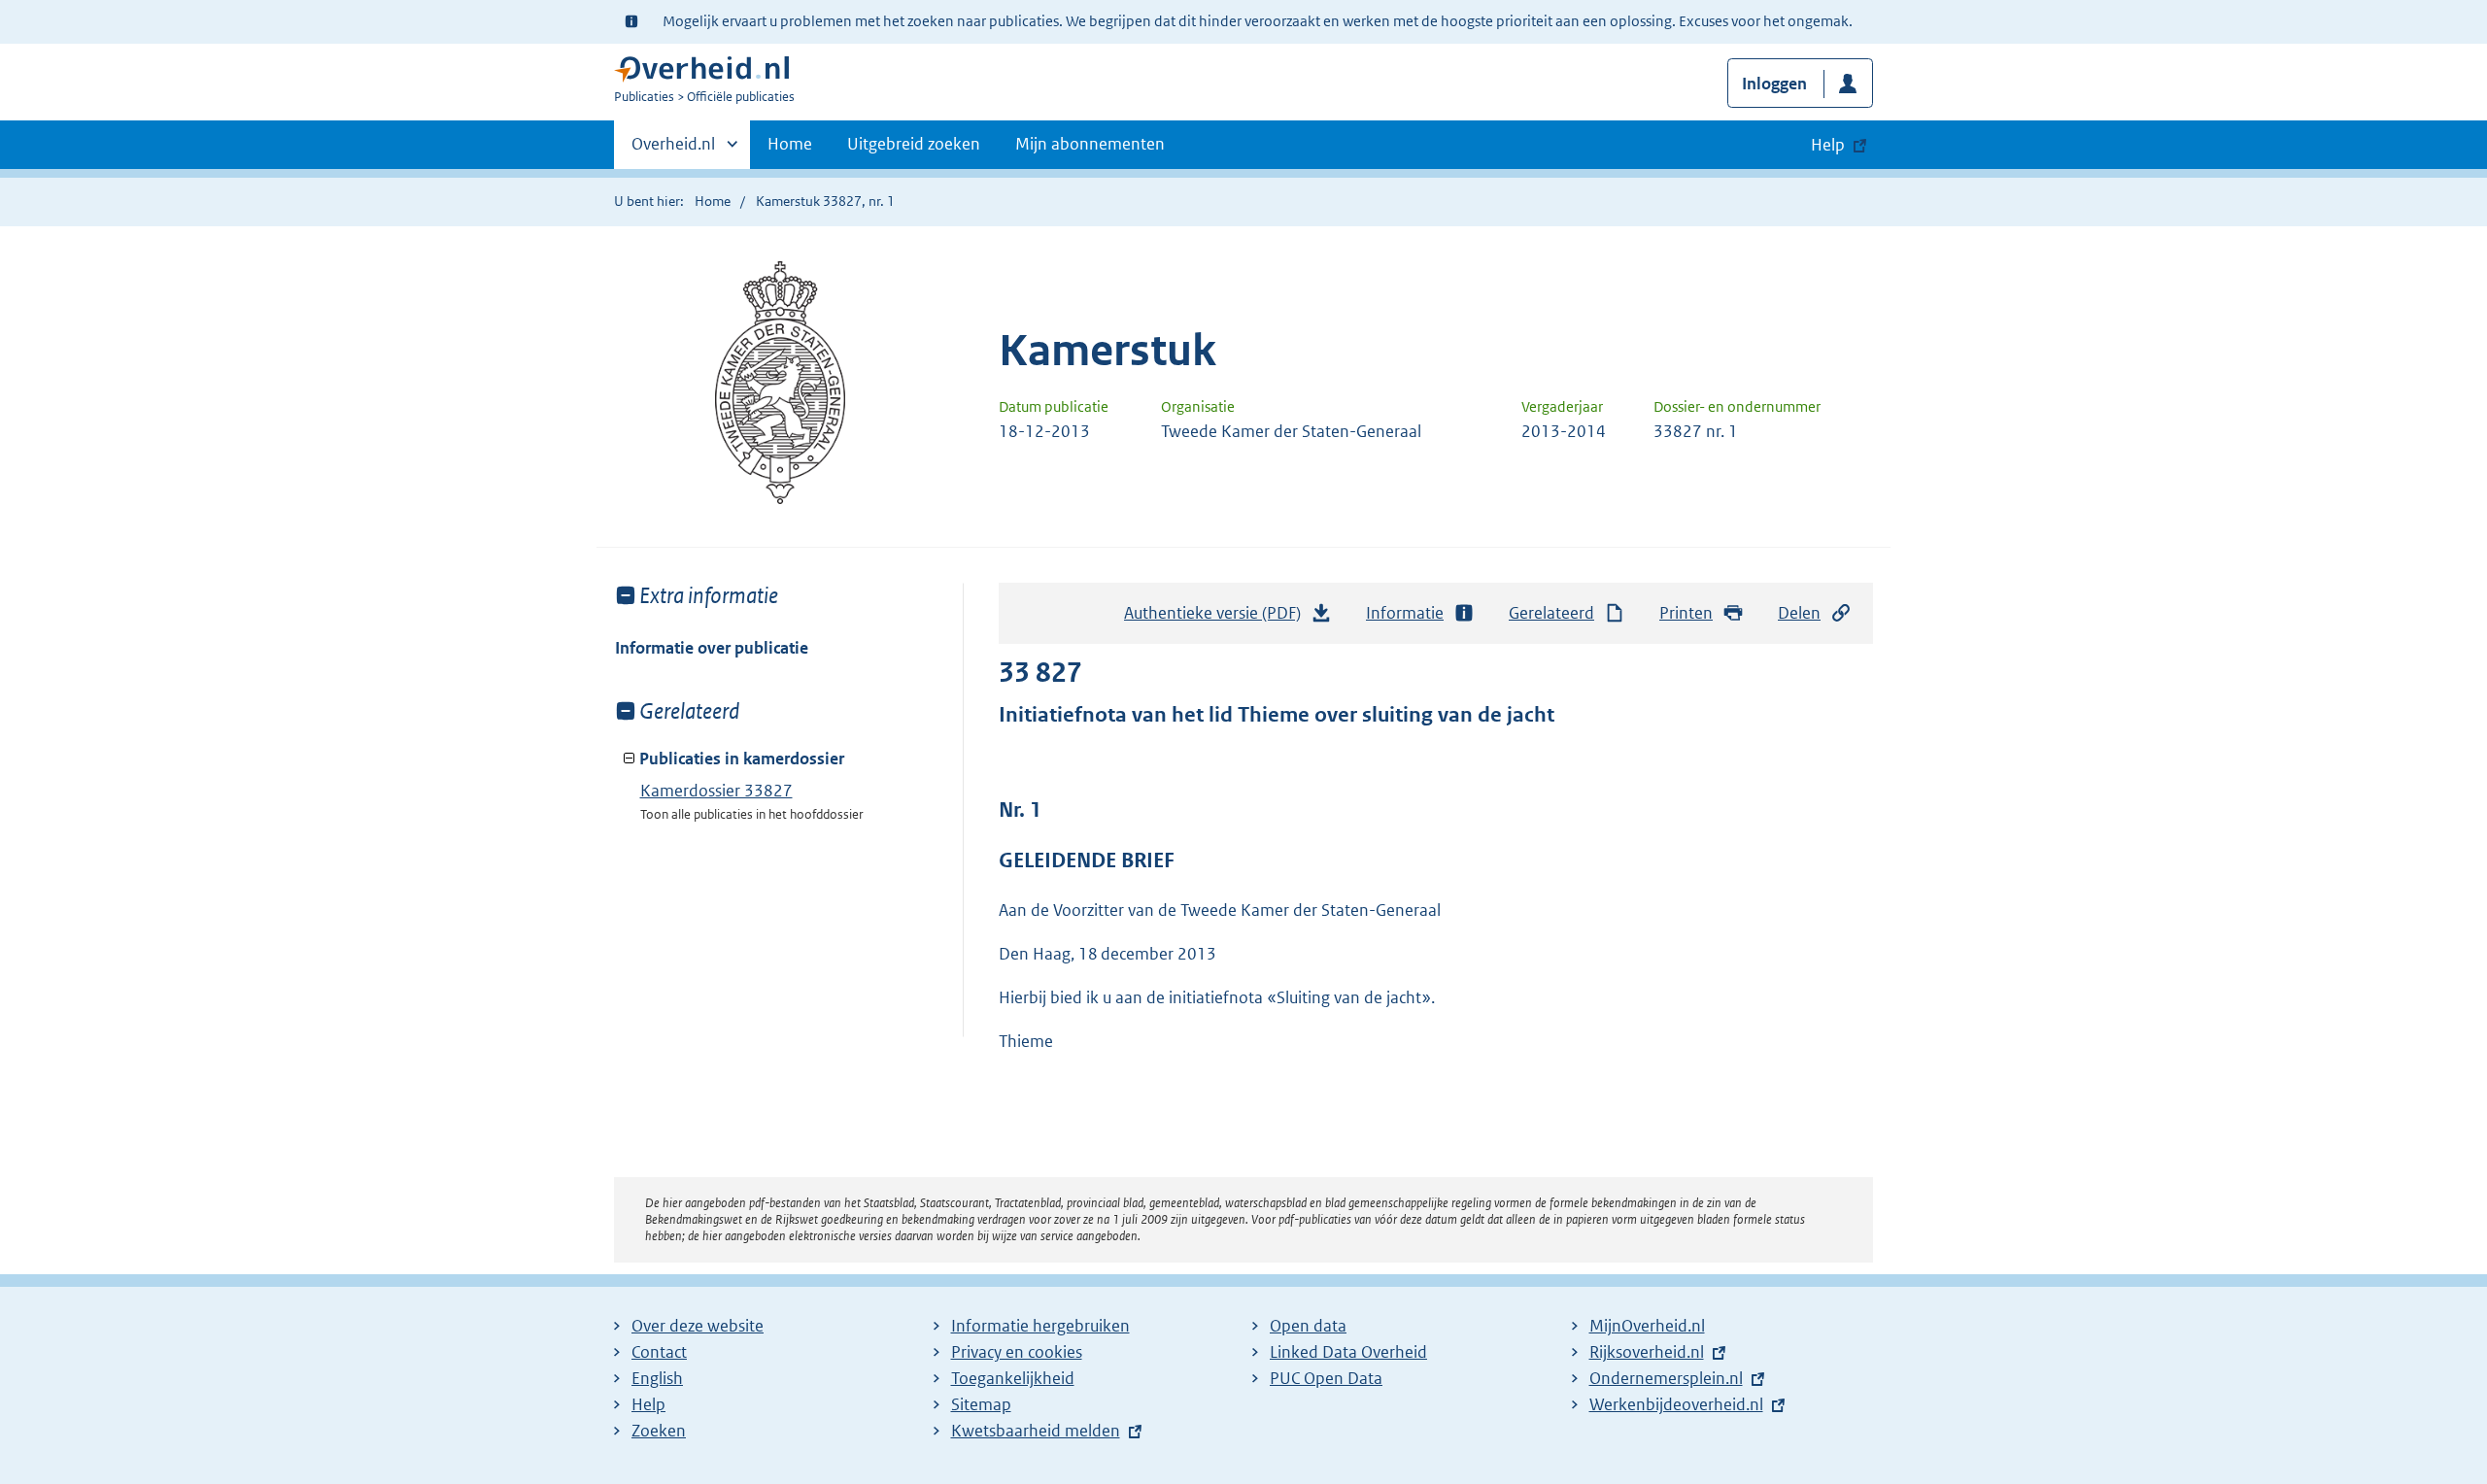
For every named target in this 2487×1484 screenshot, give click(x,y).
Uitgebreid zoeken (914, 144)
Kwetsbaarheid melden (1036, 1431)
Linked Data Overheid (1348, 1352)
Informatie (1405, 613)
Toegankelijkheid (1013, 1378)
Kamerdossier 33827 (716, 791)
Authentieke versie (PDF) (1218, 619)
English (657, 1378)
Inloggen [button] (1774, 84)
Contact (659, 1352)
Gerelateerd (1551, 613)
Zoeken (659, 1431)
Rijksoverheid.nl (1647, 1352)
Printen (1686, 613)
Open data (1308, 1326)
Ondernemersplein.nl (1666, 1378)
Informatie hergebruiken (1040, 1326)
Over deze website (698, 1326)
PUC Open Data (1326, 1378)
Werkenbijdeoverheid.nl (1676, 1404)
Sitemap (981, 1404)
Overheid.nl (673, 151)
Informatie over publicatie (712, 648)
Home (790, 144)
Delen (1799, 613)
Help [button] (1828, 145)
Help (648, 1404)
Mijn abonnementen (1090, 144)
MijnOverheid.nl (1647, 1326)
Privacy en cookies (1017, 1352)
